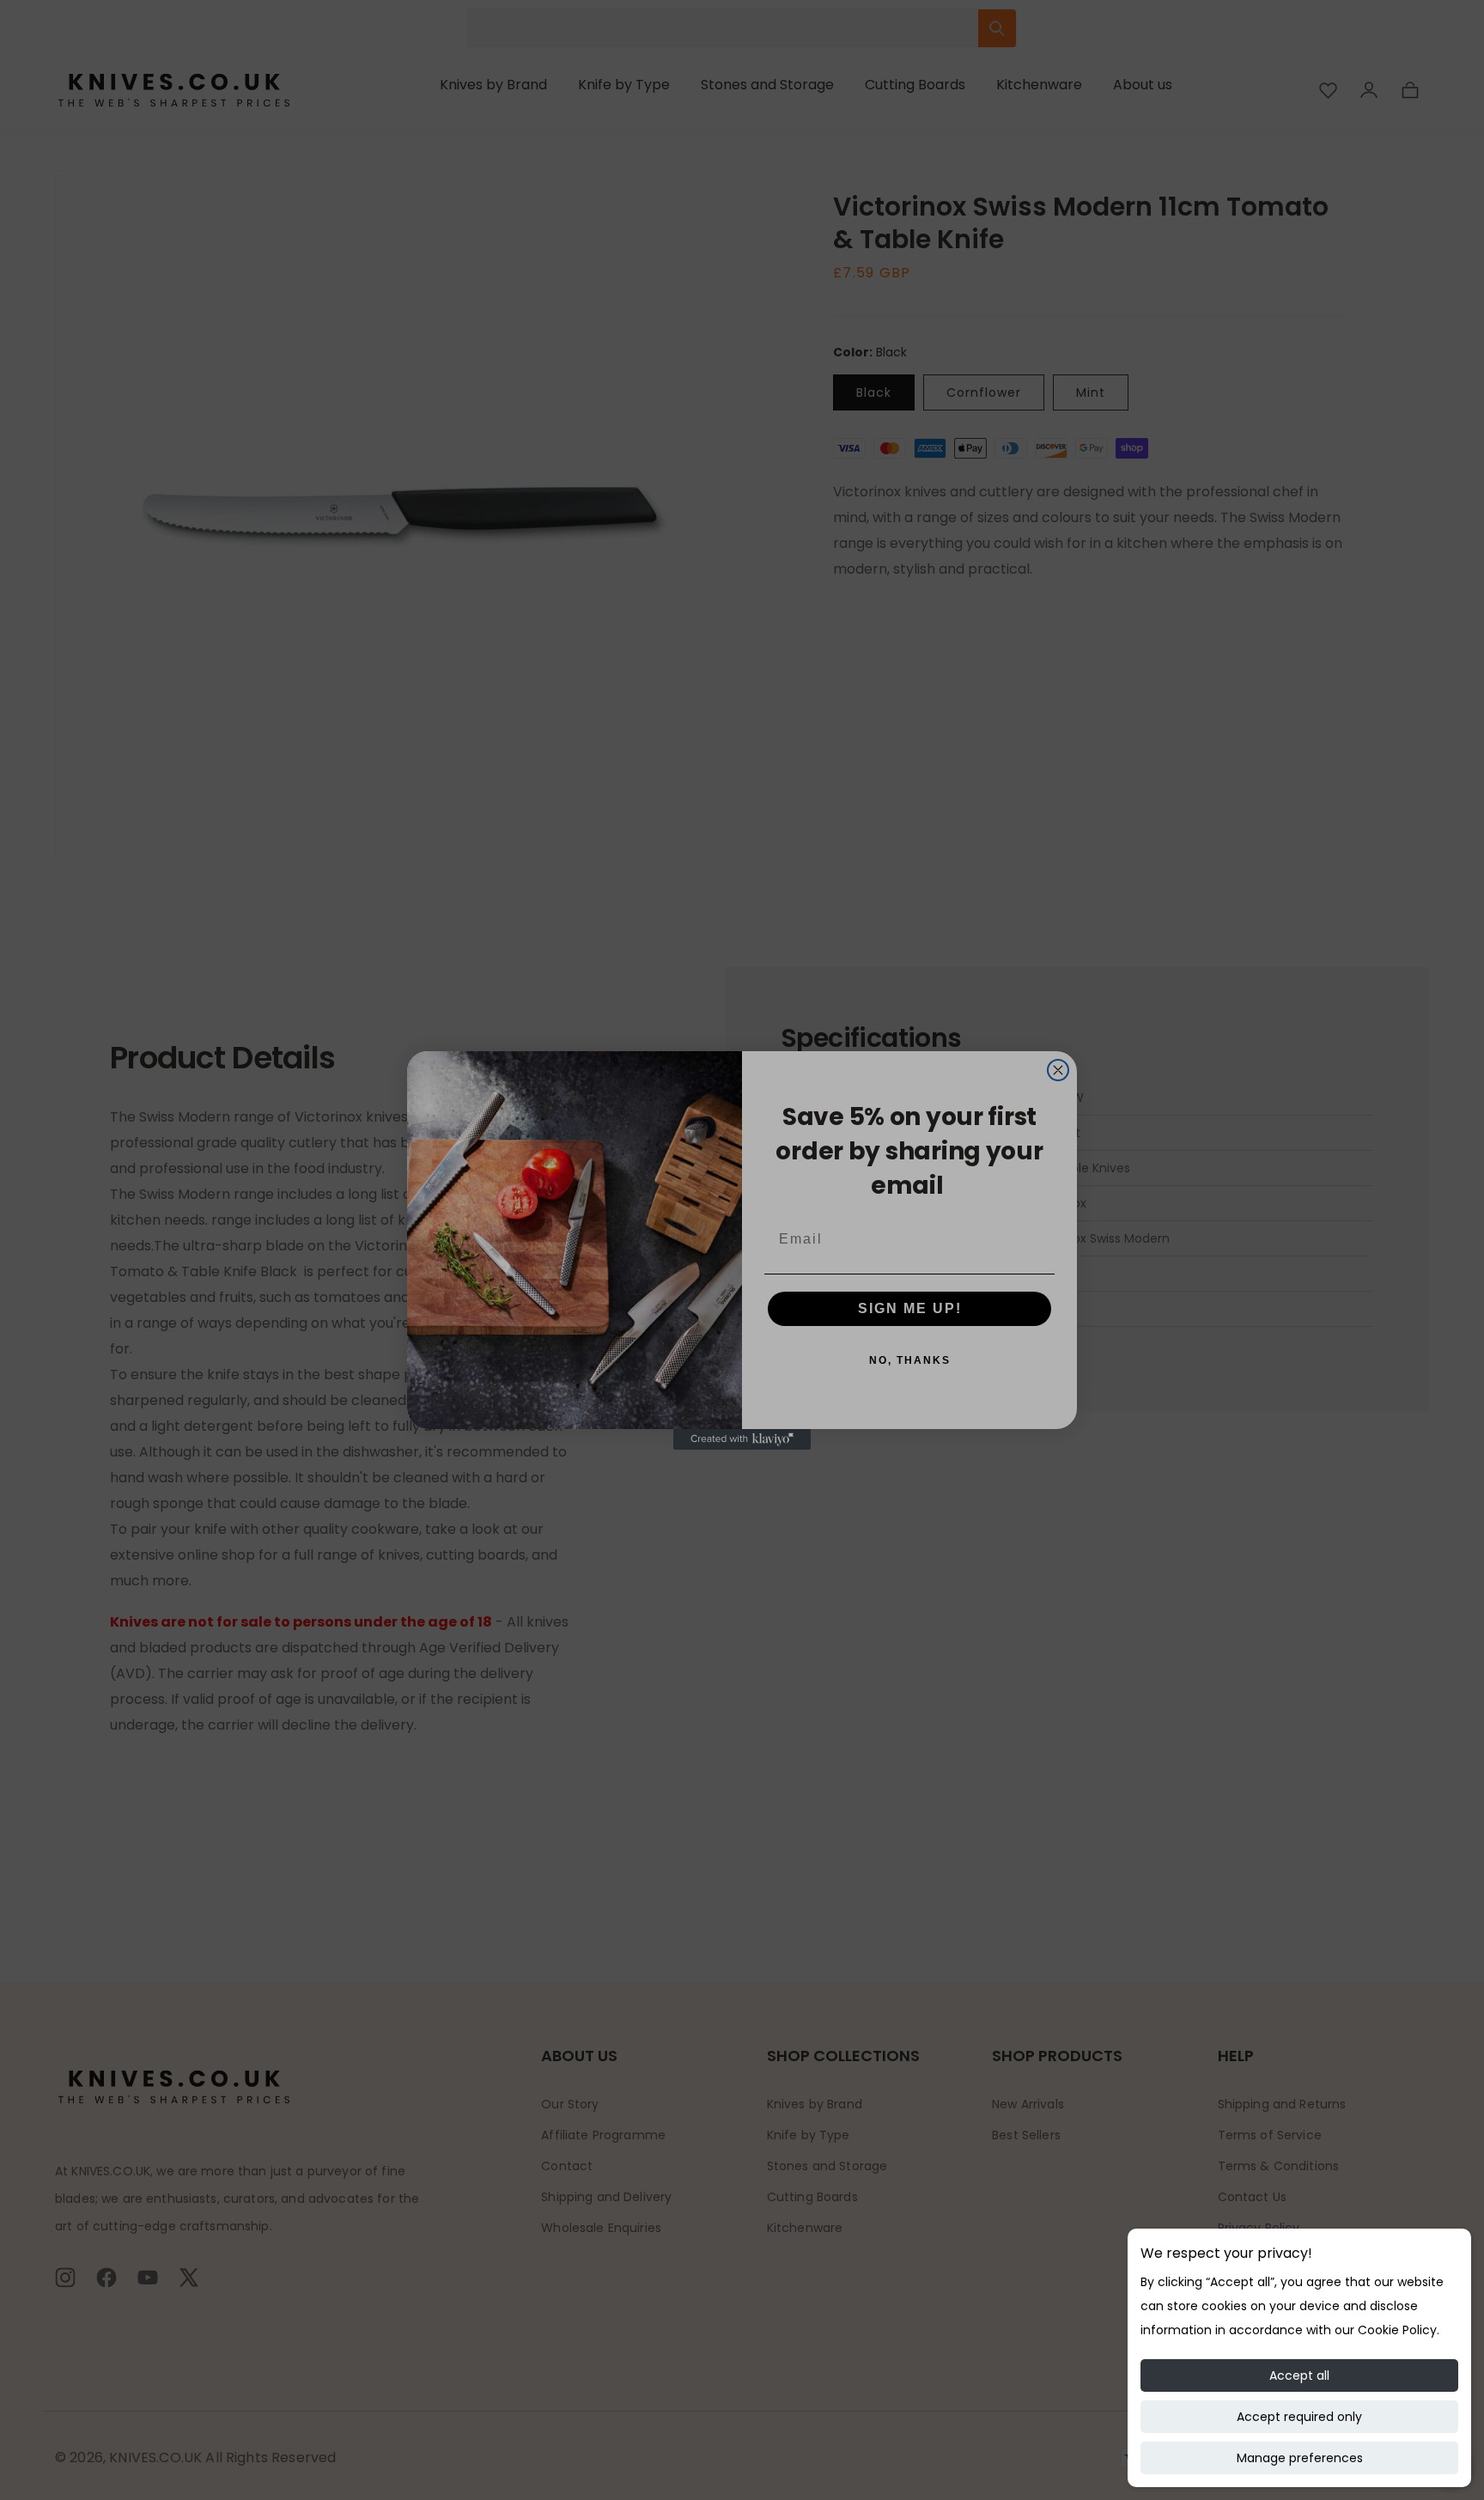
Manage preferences (1300, 2458)
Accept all (1299, 2375)
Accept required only (1299, 2417)
